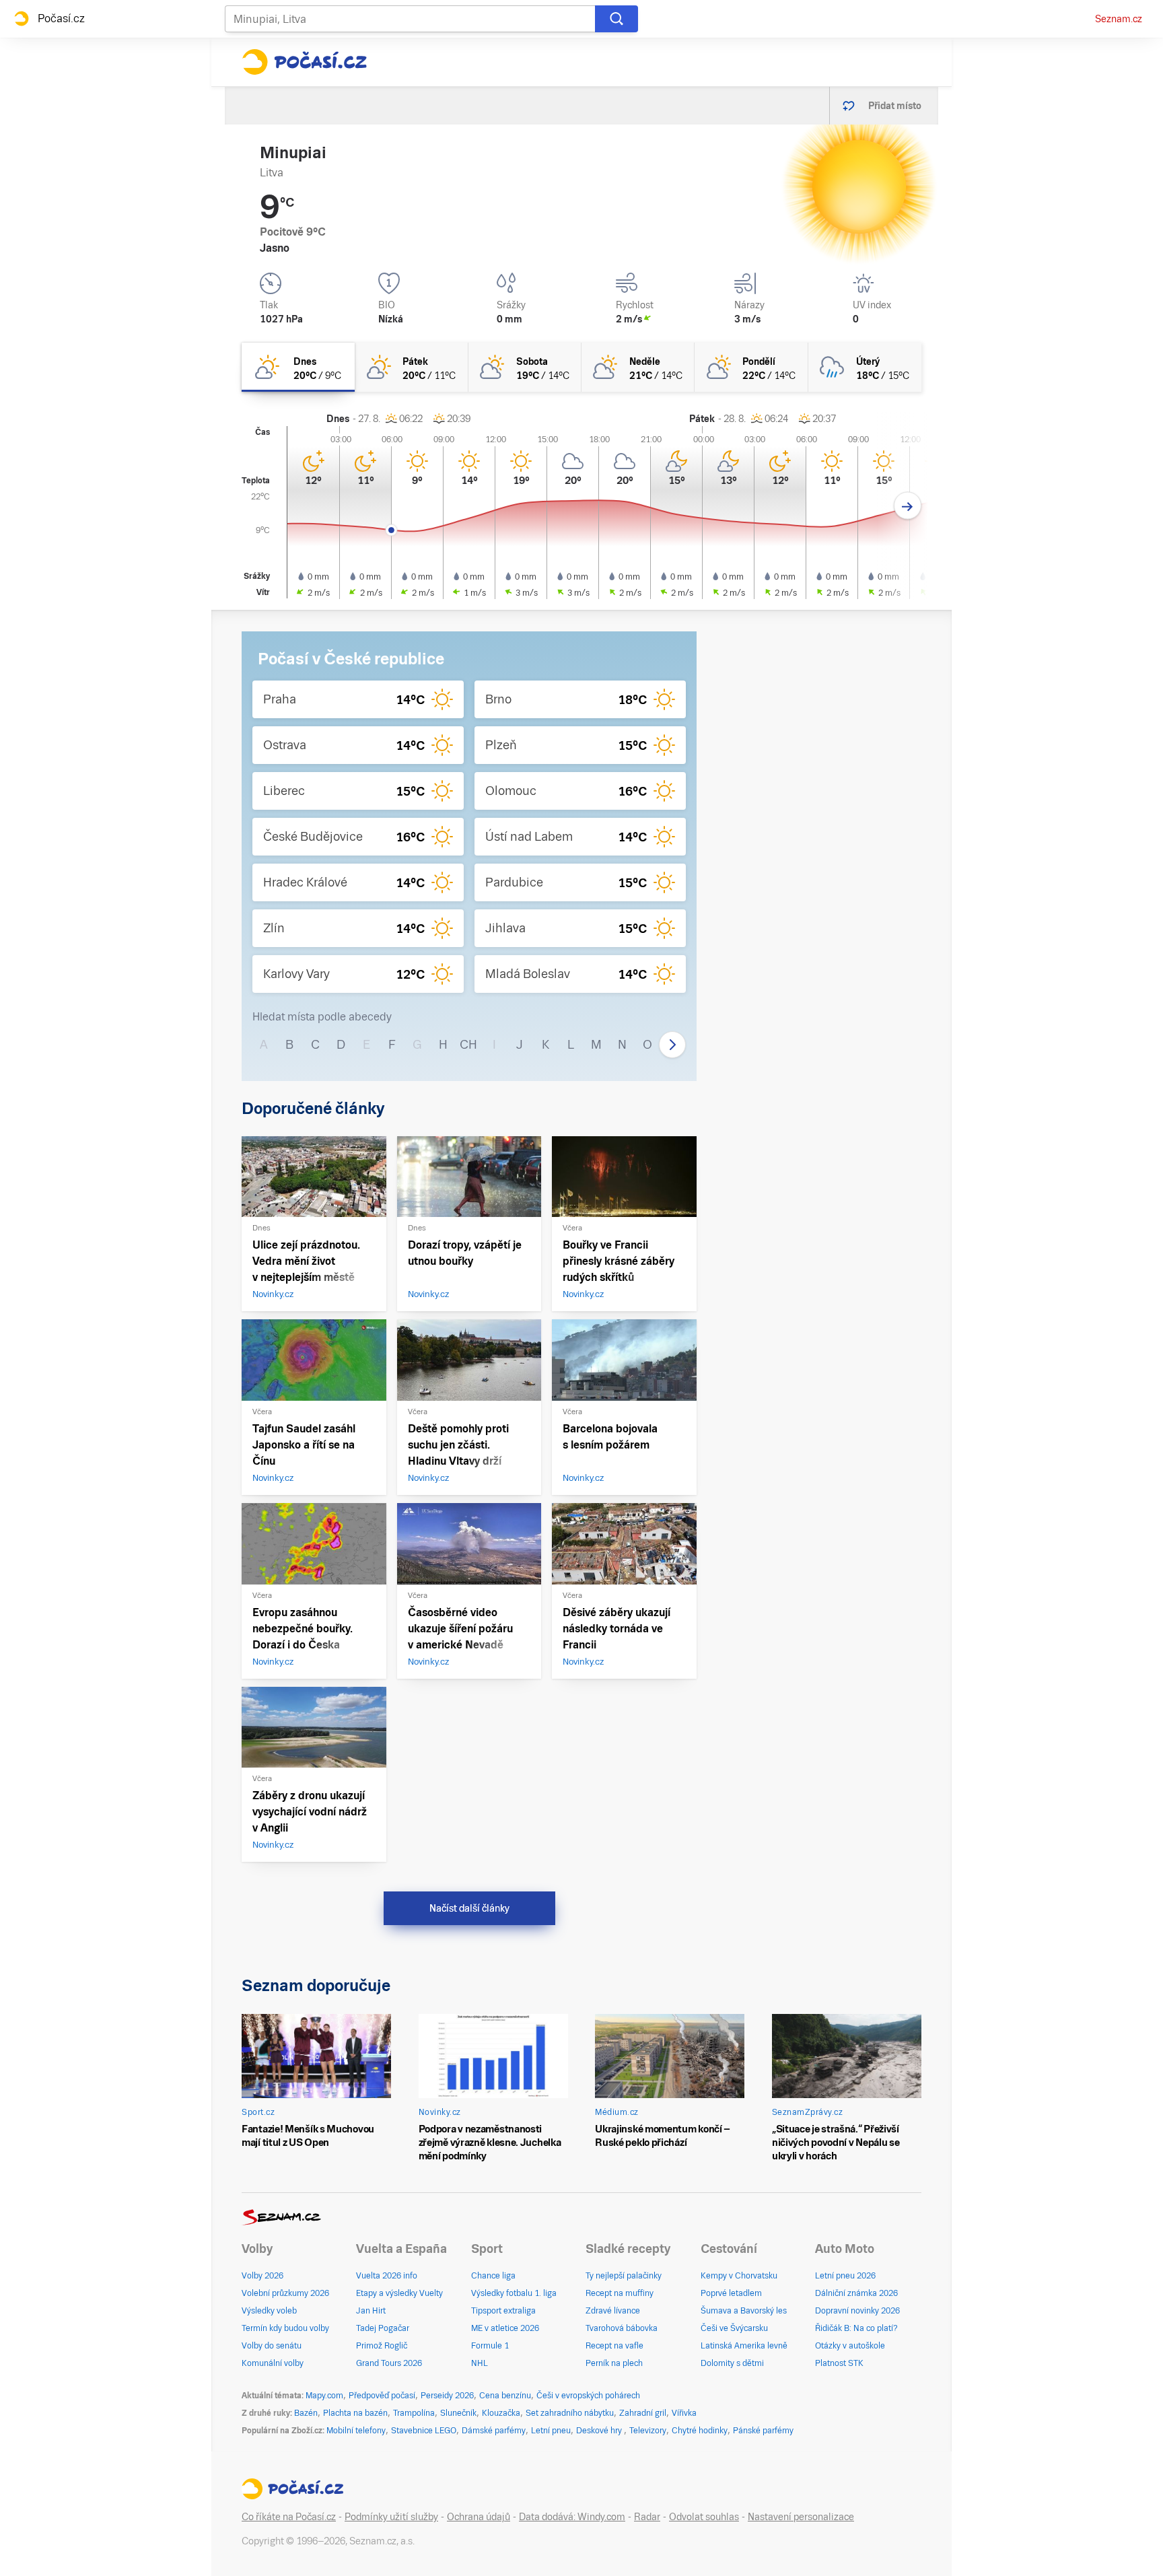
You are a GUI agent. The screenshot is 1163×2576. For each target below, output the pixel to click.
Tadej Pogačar (383, 2328)
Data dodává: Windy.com (572, 2517)
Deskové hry (600, 2431)
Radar (647, 2517)
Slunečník (458, 2413)
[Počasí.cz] (304, 62)
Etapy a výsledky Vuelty (399, 2293)
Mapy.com (324, 2396)
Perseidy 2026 (447, 2396)
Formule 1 (490, 2346)
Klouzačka (501, 2413)
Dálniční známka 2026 (856, 2293)
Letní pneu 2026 (845, 2276)
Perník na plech (614, 2363)
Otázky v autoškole (850, 2346)
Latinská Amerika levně (744, 2346)
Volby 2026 (262, 2276)
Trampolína (414, 2413)
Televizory (648, 2431)
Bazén (306, 2413)
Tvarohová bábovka (622, 2328)
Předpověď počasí (382, 2396)
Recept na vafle (614, 2346)
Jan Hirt (371, 2311)
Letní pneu (551, 2431)
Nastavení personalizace (801, 2517)
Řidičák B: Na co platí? (856, 2328)
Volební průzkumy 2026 (285, 2293)
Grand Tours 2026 (389, 2363)
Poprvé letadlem (731, 2293)
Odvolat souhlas (704, 2517)
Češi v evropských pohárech (588, 2396)
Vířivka (684, 2413)
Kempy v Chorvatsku (739, 2276)
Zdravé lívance (613, 2311)
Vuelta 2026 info (387, 2276)
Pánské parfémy (763, 2431)
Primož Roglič (382, 2346)
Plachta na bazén (355, 2413)
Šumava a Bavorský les (744, 2311)
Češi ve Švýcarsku (734, 2328)
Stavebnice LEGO (424, 2431)
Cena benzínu (505, 2396)
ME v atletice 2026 (505, 2328)
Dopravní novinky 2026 (857, 2311)
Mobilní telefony (356, 2431)
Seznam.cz (1119, 19)
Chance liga (493, 2276)
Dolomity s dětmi (732, 2363)
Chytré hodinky (700, 2431)
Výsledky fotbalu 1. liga (514, 2293)
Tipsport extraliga (503, 2311)
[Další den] (908, 506)
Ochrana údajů (479, 2517)
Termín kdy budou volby (285, 2328)
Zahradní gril (643, 2413)
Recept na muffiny (620, 2293)
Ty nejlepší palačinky (624, 2276)
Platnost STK (839, 2363)
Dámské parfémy (494, 2431)
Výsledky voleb (269, 2311)
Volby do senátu (272, 2346)
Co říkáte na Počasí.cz (289, 2517)
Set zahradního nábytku (570, 2413)
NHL (480, 2363)
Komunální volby (273, 2363)
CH (468, 1044)
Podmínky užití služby (391, 2517)
